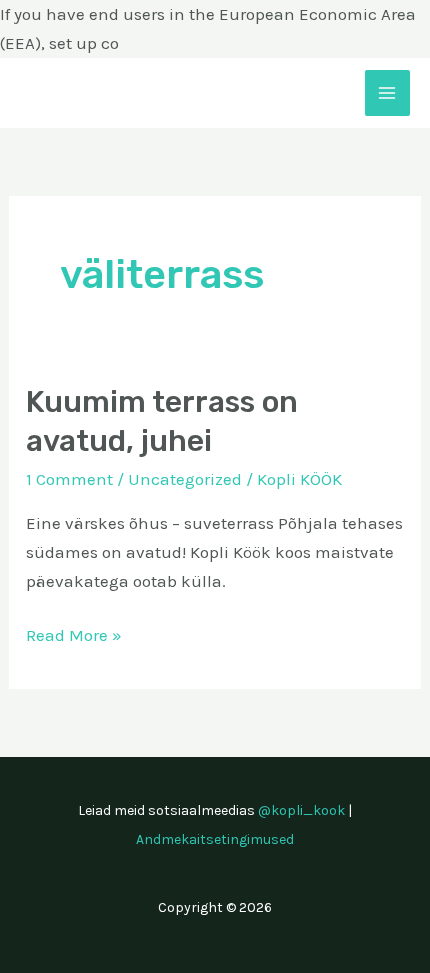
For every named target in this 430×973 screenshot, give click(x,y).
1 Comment (69, 479)
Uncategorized (185, 479)
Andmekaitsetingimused (215, 839)
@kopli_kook (301, 810)
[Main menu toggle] (388, 93)
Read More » (74, 633)
